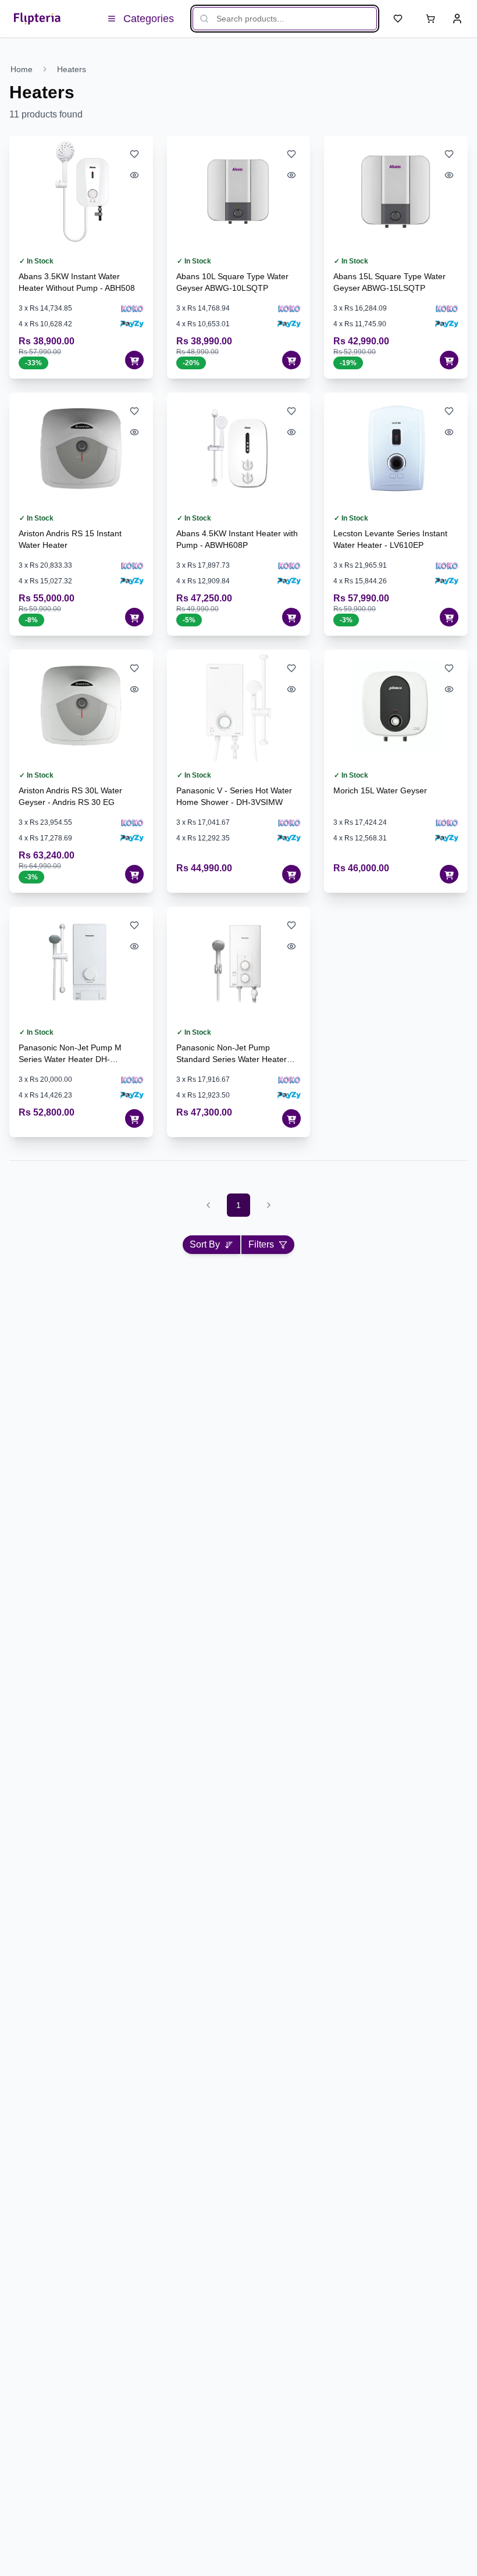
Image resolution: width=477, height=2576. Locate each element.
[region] (234, 69)
